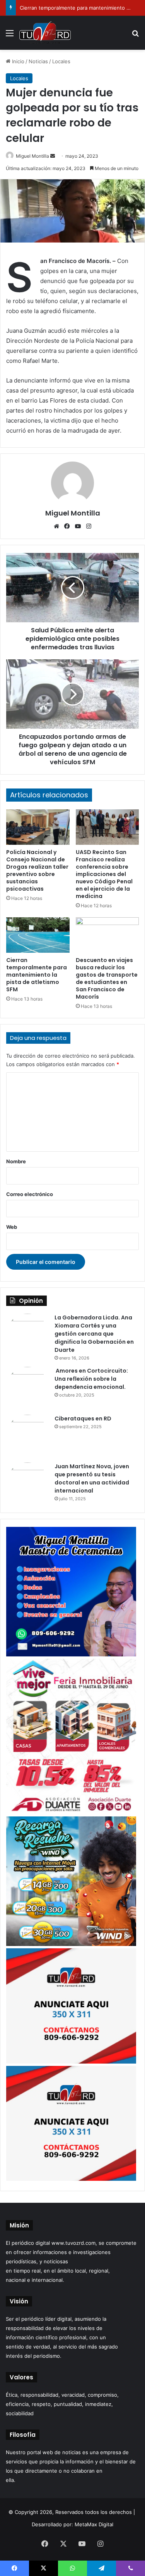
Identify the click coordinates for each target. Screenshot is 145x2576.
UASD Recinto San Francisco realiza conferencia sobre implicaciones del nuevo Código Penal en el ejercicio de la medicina (104, 874)
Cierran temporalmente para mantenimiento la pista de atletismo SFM (37, 975)
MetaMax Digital (94, 2524)
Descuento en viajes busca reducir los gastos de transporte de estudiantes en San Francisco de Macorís (107, 978)
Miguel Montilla (32, 156)
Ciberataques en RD (83, 1419)
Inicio (17, 61)
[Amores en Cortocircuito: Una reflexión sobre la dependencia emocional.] (27, 1388)
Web (12, 1227)
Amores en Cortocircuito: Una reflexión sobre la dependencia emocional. (91, 1379)
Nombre (16, 1161)
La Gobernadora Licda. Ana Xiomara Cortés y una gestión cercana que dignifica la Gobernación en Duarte (94, 1334)
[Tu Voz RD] (45, 33)
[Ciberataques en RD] (27, 1436)
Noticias (38, 61)
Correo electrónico (30, 1194)
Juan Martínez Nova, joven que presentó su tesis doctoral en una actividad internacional (92, 1478)
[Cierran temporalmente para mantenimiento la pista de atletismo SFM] (38, 935)
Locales (61, 61)
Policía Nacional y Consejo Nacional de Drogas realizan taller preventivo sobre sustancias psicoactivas (37, 870)
